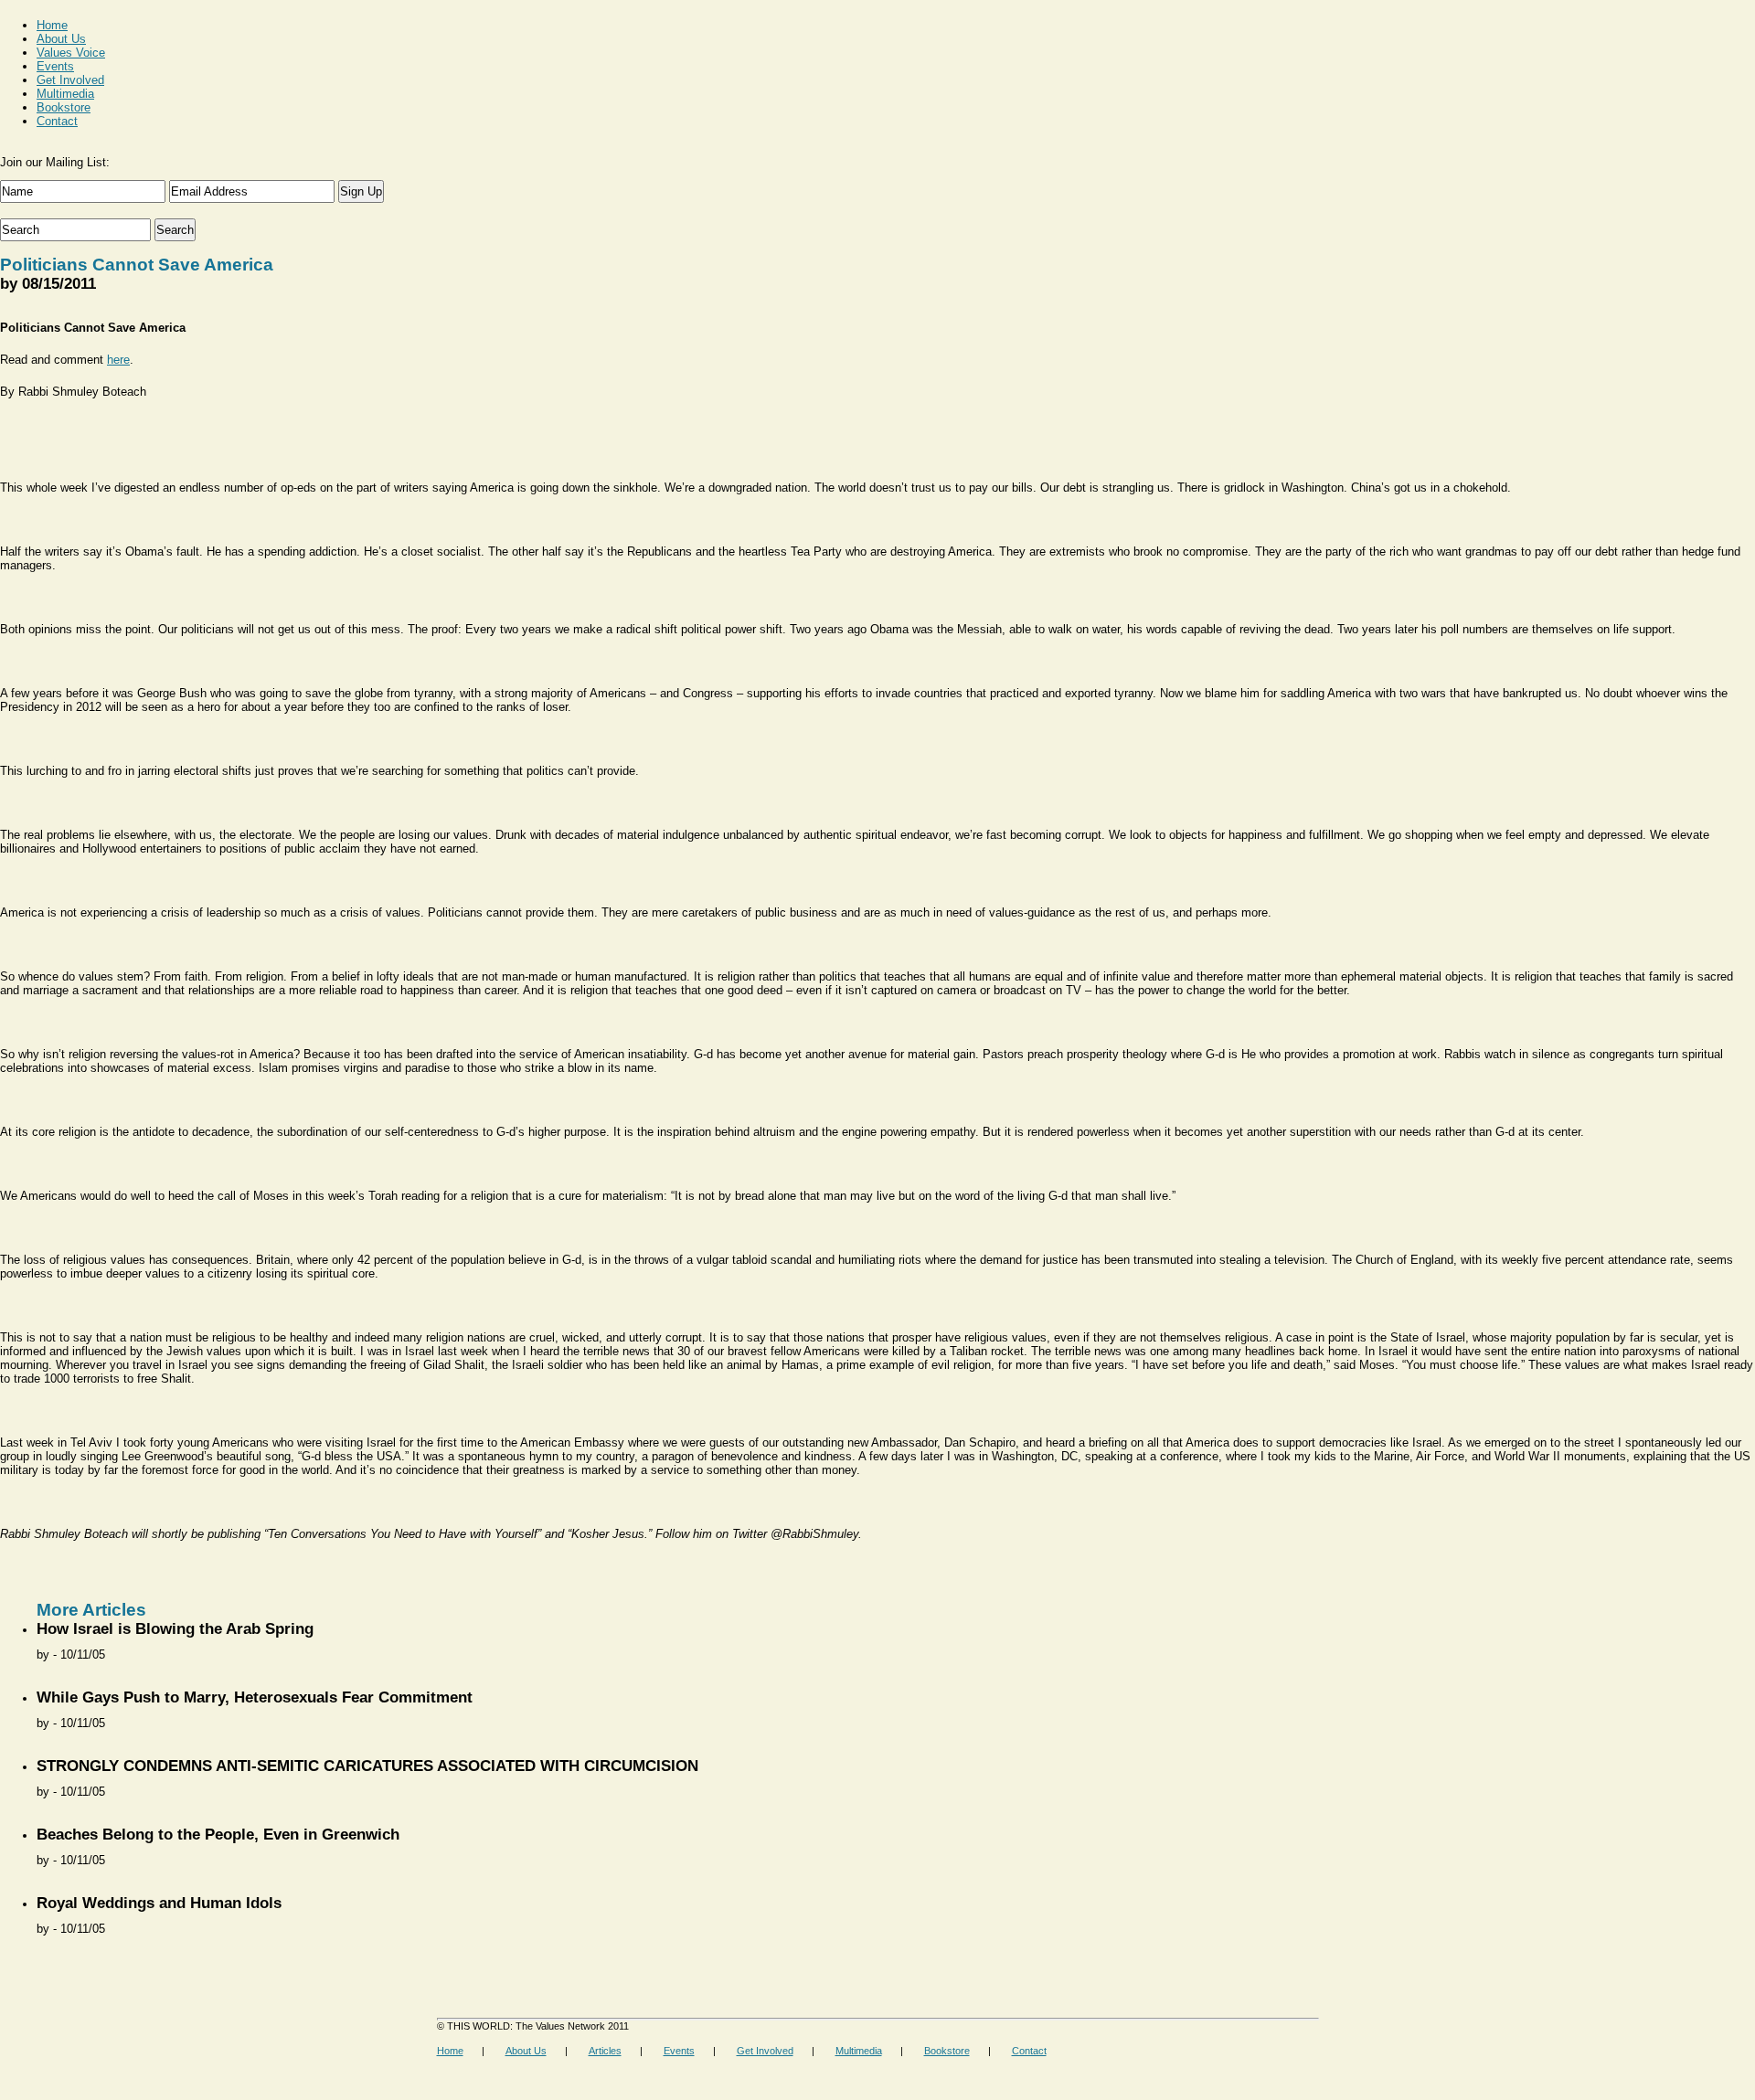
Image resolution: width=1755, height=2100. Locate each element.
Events (55, 66)
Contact (57, 121)
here (118, 360)
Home (52, 25)
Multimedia (65, 94)
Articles (605, 2051)
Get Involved (70, 80)
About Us (61, 39)
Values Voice (71, 53)
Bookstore (64, 107)
